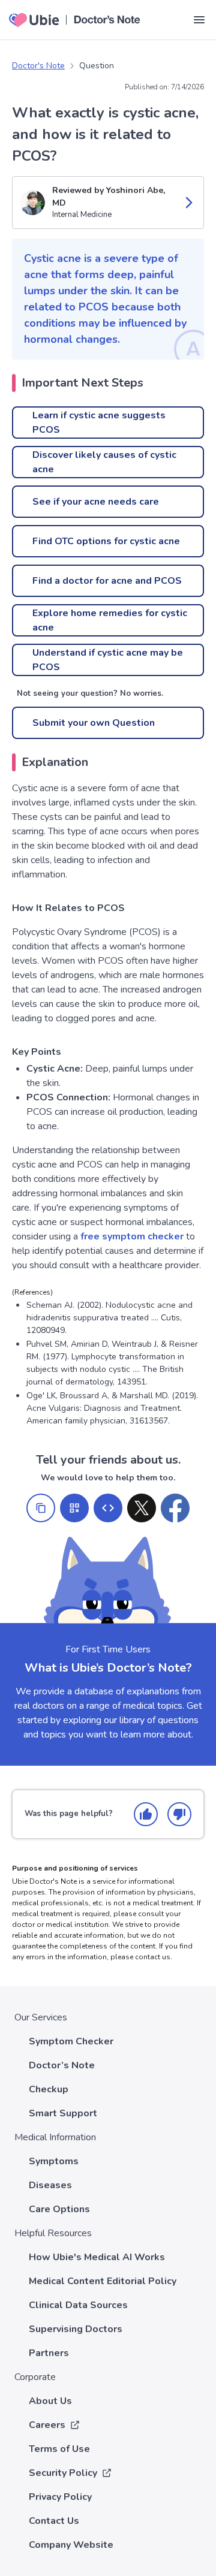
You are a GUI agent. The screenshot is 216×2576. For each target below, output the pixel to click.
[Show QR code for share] (74, 1508)
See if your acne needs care (96, 502)
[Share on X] (142, 1508)
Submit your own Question (94, 723)
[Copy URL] (41, 1508)
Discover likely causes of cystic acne (104, 462)
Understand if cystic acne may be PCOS (108, 660)
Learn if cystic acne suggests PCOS (99, 423)
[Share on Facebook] (175, 1508)
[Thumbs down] (179, 1814)
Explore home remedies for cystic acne (110, 620)
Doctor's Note (38, 66)
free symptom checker (132, 1236)
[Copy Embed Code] (108, 1508)
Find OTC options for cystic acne (106, 541)
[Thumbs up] (146, 1814)
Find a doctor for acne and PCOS (107, 581)
